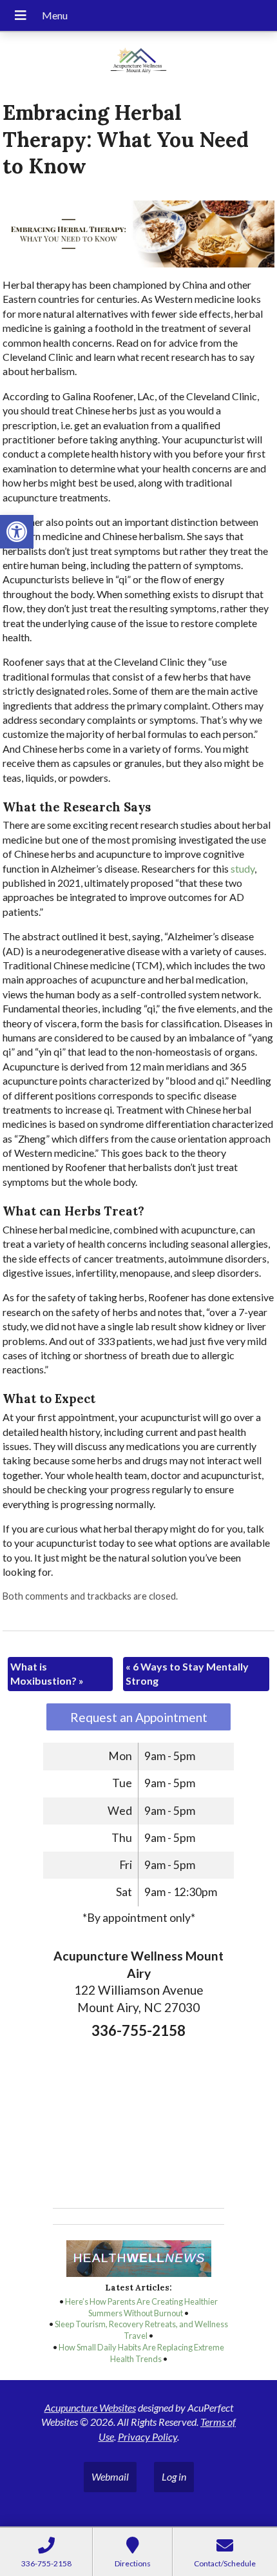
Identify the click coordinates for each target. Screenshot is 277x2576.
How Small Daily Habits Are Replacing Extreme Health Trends (141, 2353)
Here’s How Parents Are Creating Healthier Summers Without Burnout (141, 2307)
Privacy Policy (148, 2436)
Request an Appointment (139, 1717)
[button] (17, 532)
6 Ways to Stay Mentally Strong (187, 1673)
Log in (174, 2476)
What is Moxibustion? (47, 1673)
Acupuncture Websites (90, 2407)
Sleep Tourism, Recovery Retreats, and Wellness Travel (141, 2330)
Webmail (110, 2476)
